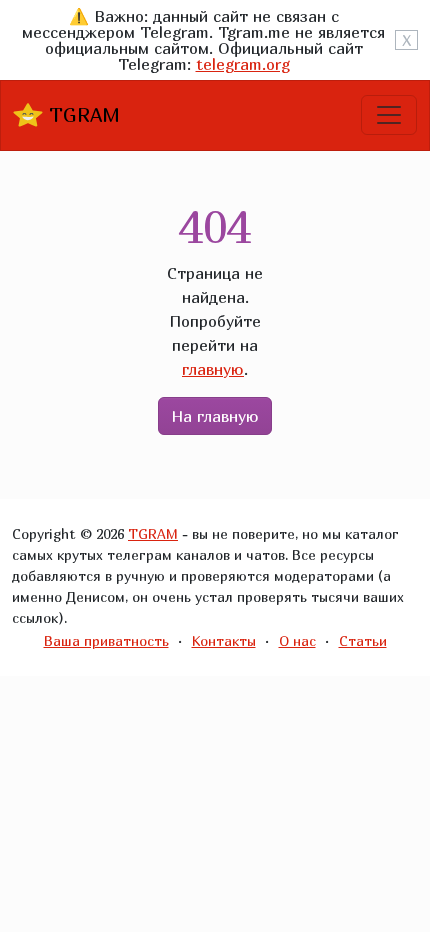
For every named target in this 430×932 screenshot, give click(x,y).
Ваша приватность (106, 640)
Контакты (224, 640)
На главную (215, 416)
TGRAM (81, 114)
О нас (297, 640)
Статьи (363, 640)
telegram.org (243, 64)
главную (213, 369)
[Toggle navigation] (389, 115)
